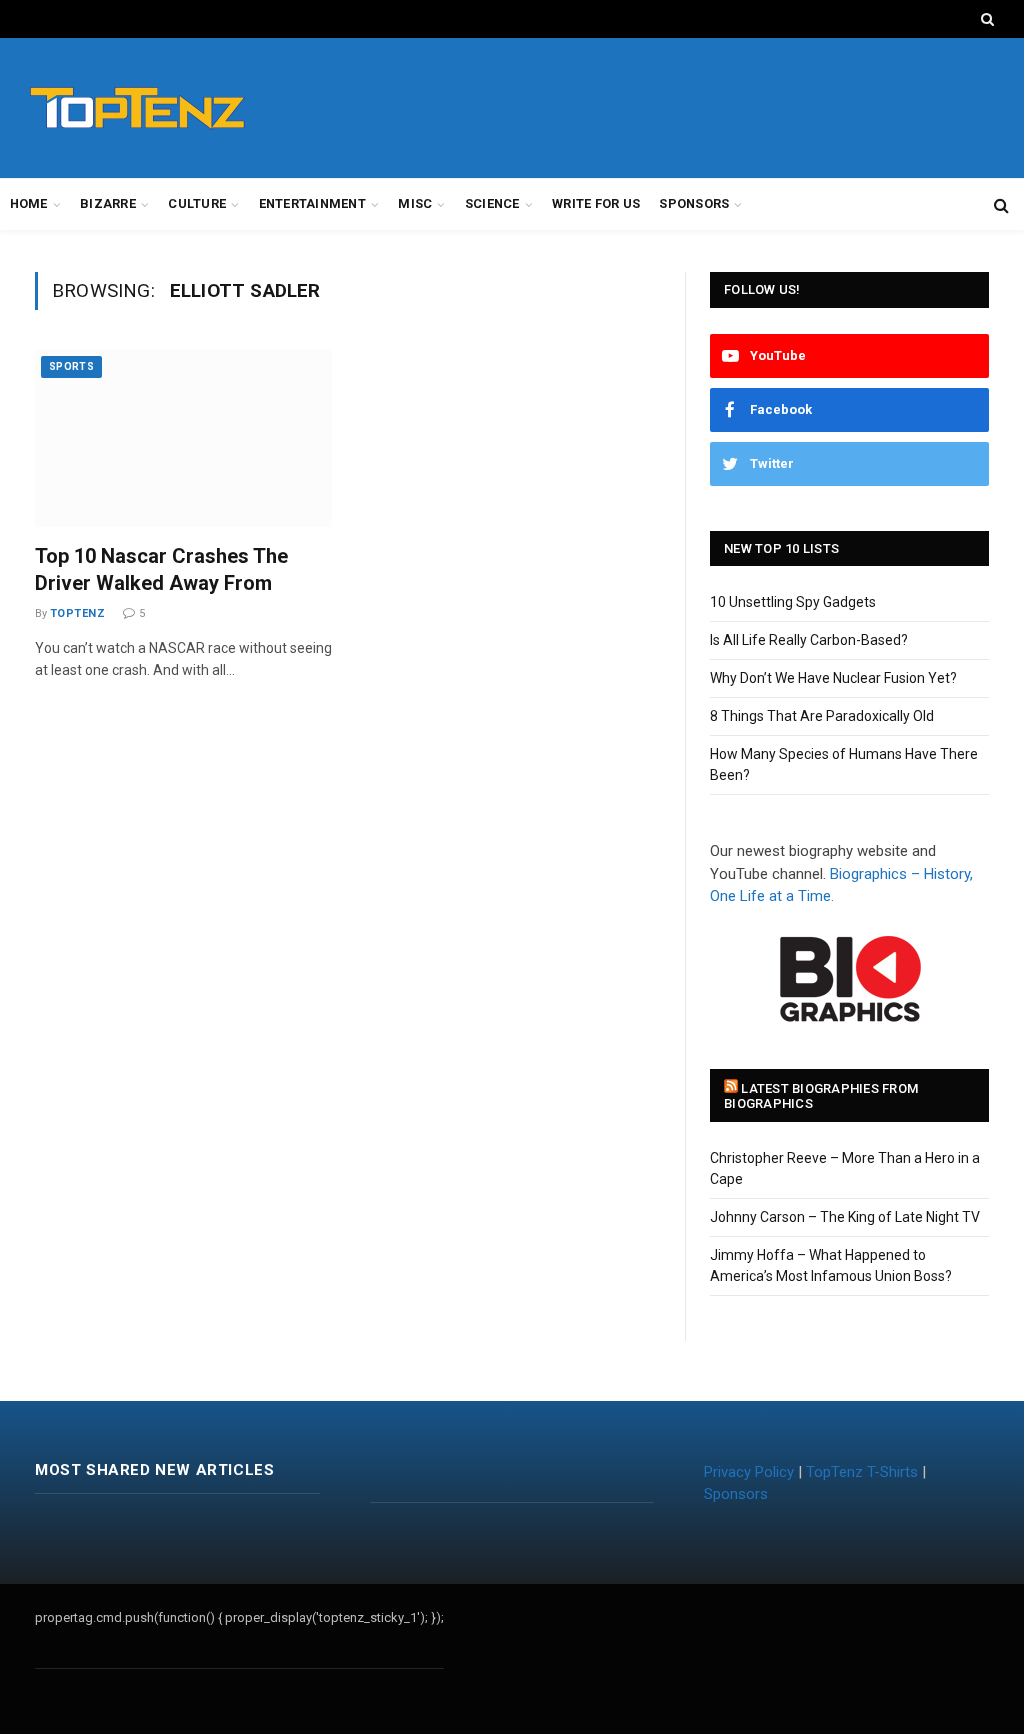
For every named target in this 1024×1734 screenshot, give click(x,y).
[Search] (985, 19)
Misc (415, 203)
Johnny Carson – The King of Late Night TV (845, 1217)
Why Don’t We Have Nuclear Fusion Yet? (833, 678)
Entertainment (312, 203)
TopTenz (77, 613)
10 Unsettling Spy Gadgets (793, 602)
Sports (71, 366)
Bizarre (108, 203)
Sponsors (694, 203)
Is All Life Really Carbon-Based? (809, 640)
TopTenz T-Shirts (862, 1472)
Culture (197, 203)
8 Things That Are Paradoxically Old (822, 716)
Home (29, 203)
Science (492, 203)
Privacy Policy (749, 1472)
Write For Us (596, 203)
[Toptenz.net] (137, 108)
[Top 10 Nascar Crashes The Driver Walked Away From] (183, 438)
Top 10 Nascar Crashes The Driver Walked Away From (161, 569)
